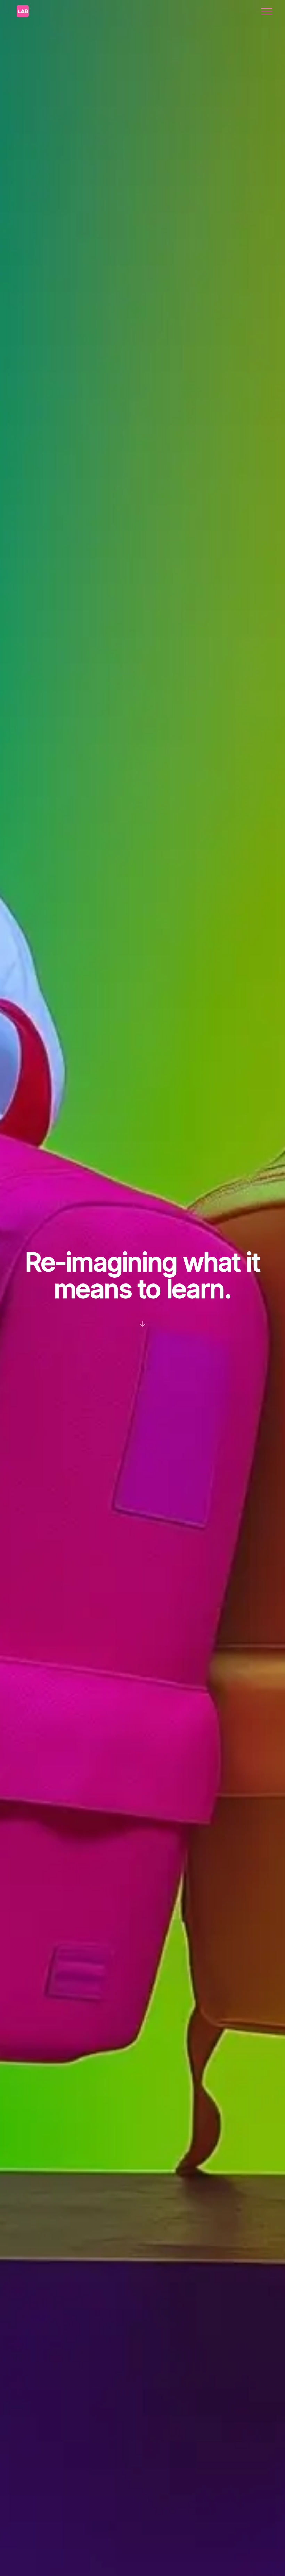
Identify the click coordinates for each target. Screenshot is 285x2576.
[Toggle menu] (267, 11)
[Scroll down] (142, 1323)
